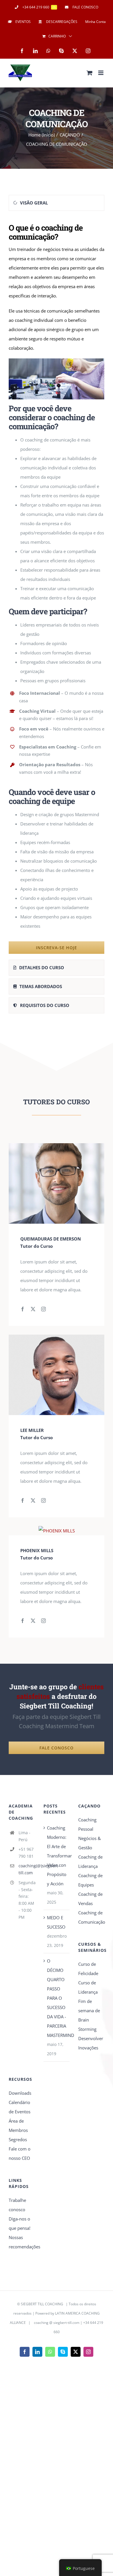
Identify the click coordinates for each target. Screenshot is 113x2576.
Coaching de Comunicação (91, 1917)
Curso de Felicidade (88, 1969)
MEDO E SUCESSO (56, 1922)
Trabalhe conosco (17, 2205)
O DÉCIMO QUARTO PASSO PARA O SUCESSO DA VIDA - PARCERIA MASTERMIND (57, 1998)
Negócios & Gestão (90, 1843)
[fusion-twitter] (33, 1309)
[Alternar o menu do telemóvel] (101, 73)
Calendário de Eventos (20, 2107)
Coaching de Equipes (90, 1880)
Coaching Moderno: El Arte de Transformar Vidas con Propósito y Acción (57, 1856)
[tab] (57, 203)
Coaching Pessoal (87, 1824)
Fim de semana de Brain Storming (89, 2015)
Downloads (20, 2093)
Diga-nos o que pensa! (20, 2223)
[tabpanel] (57, 587)
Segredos (18, 2139)
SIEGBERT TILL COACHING (42, 2304)
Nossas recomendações (22, 2242)
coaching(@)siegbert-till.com (27, 1869)
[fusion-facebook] (23, 1309)
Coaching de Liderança (90, 1861)
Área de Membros (18, 2126)
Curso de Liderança (88, 1987)
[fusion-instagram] (43, 1309)
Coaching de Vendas (90, 1899)
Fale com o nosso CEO (20, 2153)
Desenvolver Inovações (91, 2043)
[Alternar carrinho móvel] (90, 73)
